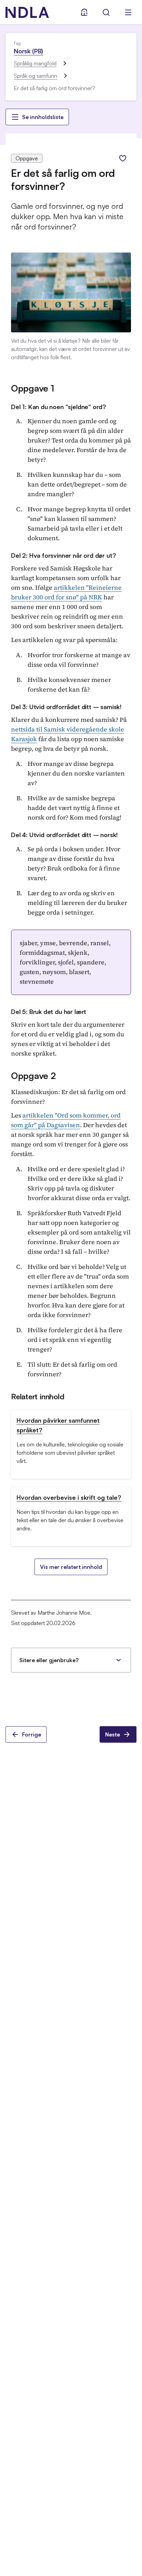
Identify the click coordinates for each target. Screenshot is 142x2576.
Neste (113, 1734)
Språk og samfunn (35, 76)
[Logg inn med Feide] (84, 12)
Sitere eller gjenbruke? (49, 1660)
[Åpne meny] (128, 12)
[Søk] (106, 12)
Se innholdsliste (43, 117)
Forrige (32, 1734)
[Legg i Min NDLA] (123, 158)
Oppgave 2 (33, 1076)
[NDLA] (27, 12)
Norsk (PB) (28, 51)
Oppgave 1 (33, 388)
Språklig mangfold (35, 63)
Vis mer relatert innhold (71, 1567)
